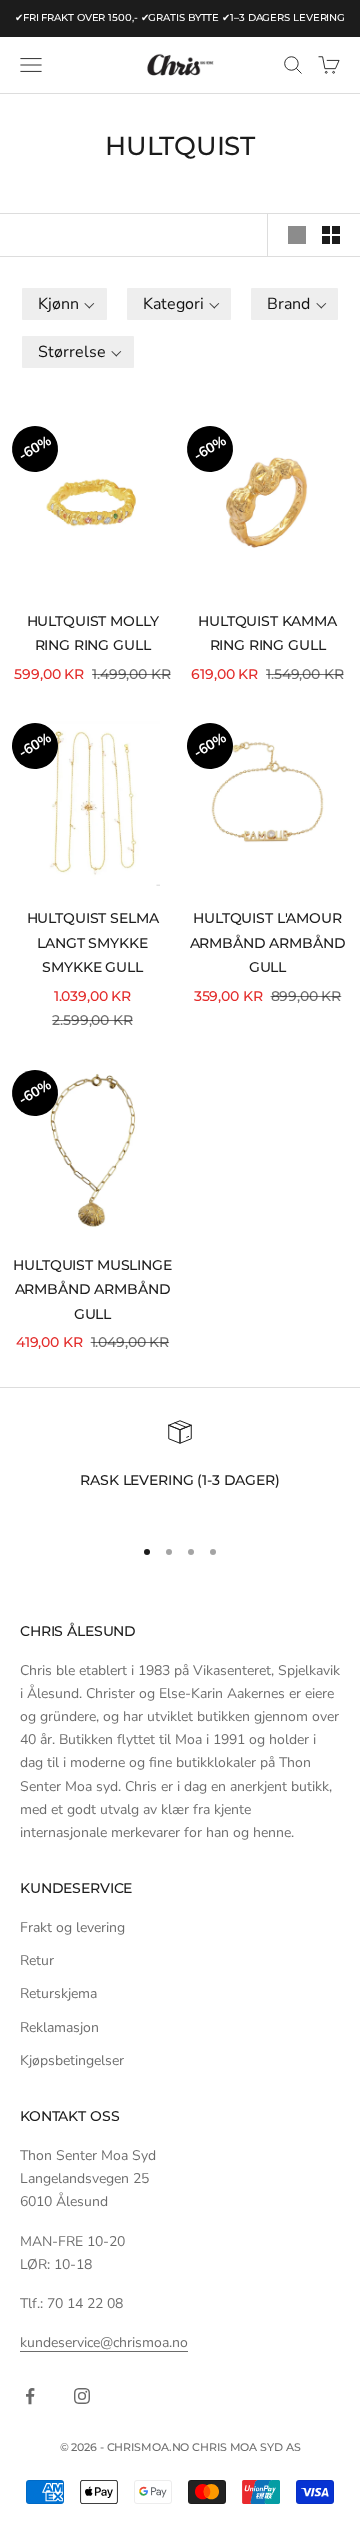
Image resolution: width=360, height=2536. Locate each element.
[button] (64, 304)
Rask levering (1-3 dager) (179, 1480)
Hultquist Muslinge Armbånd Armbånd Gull (92, 1289)
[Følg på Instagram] (82, 2396)
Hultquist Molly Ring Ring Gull (93, 633)
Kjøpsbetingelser (72, 2060)
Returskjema (58, 1993)
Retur (37, 1960)
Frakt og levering (72, 1927)
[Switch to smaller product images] (331, 235)
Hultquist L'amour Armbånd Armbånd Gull (268, 942)
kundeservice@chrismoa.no (104, 2342)
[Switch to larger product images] (297, 235)
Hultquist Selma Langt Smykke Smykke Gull (93, 942)
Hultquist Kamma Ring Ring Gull (267, 633)
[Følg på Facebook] (30, 2396)
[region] (180, 1468)
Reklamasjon (59, 2027)
